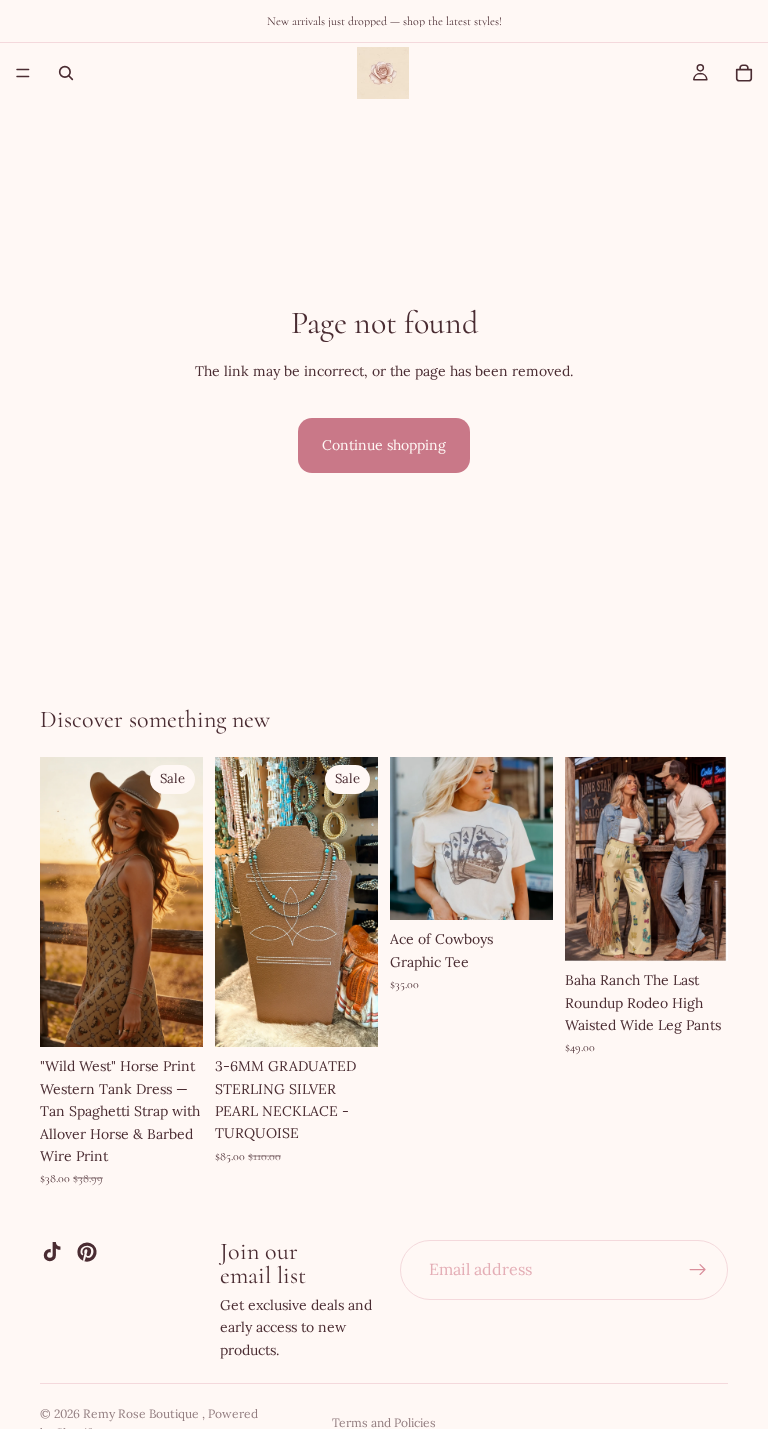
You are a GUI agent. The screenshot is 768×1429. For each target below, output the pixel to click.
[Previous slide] (62, 902)
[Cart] (744, 73)
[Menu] (23, 73)
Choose (189, 1016)
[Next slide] (181, 902)
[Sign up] (698, 1270)
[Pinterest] (87, 1252)
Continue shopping (384, 445)
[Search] (66, 73)
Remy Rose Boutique (142, 1413)
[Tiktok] (52, 1252)
